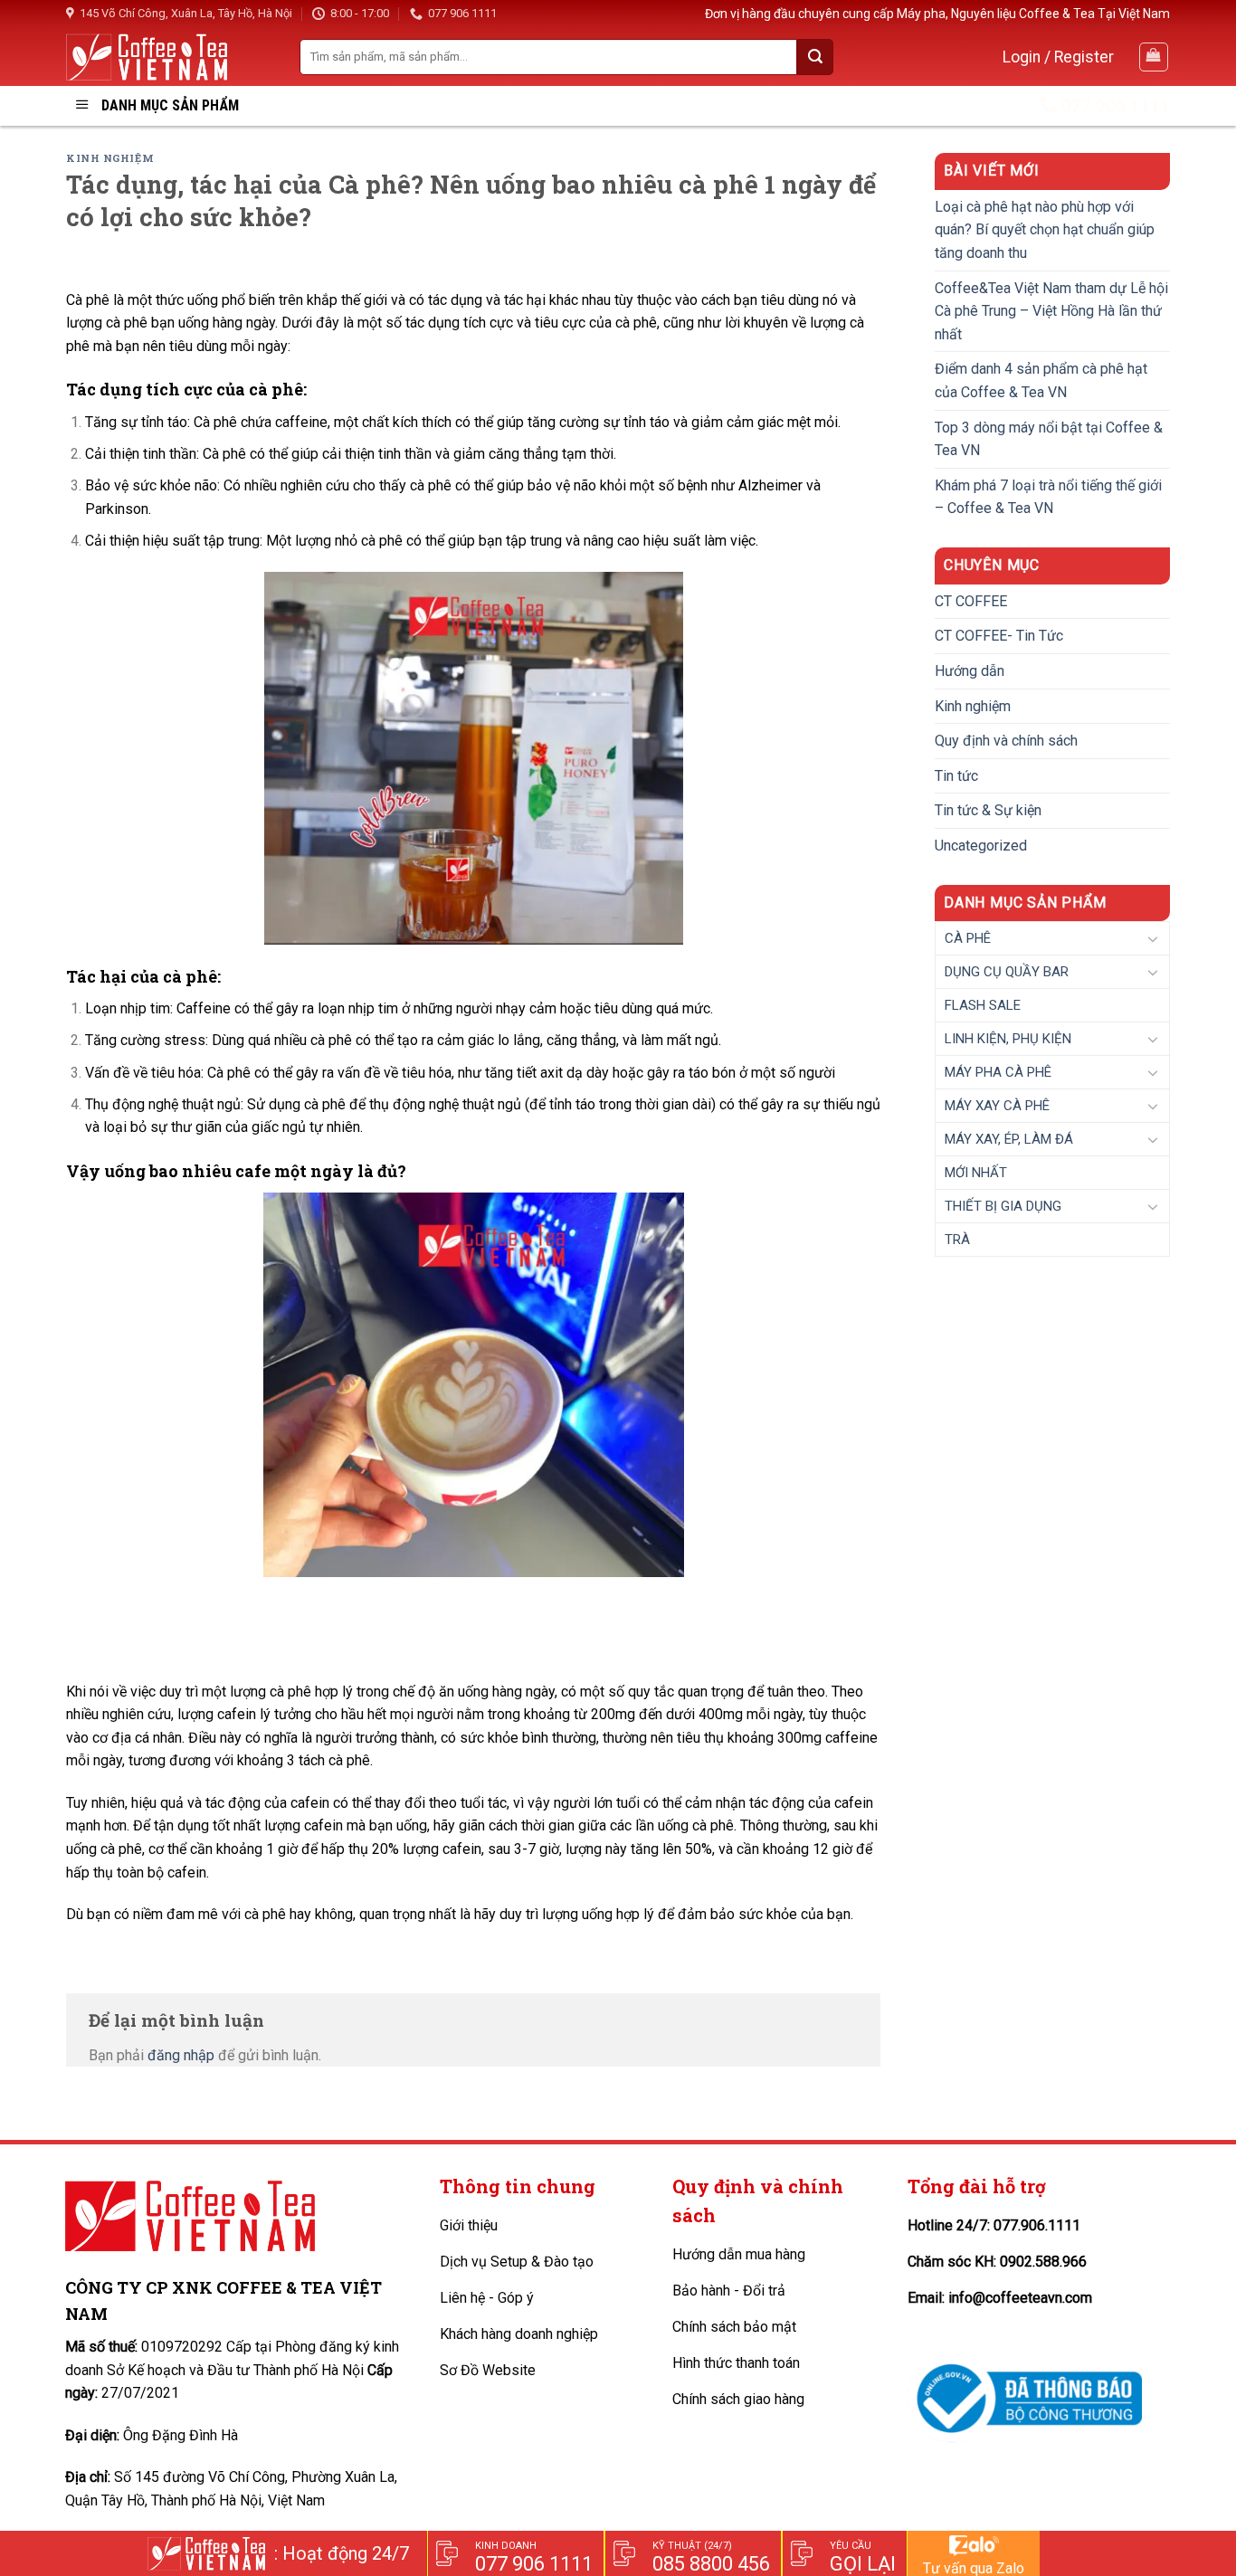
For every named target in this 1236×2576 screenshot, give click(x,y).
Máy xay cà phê (997, 1106)
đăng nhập (181, 2055)
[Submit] (815, 57)
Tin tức (956, 776)
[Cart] (1154, 57)
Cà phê (968, 938)
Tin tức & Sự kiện (988, 810)
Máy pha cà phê (998, 1072)
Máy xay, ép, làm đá (1009, 1139)
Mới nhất (976, 1173)
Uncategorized (981, 846)
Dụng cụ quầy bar (1007, 972)
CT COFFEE (971, 601)
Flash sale (983, 1005)
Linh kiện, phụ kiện (1008, 1039)
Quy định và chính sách (1006, 741)
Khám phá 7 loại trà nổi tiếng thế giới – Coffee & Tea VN (1048, 497)
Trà (957, 1240)
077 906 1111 (462, 13)
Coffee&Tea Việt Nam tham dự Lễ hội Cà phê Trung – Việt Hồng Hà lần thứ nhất (1051, 311)
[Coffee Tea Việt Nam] (147, 57)
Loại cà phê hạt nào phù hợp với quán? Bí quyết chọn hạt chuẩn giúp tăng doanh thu (1045, 230)
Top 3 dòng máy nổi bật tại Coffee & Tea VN (1049, 439)
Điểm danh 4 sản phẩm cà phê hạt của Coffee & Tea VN (1041, 380)
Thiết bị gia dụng (1003, 1206)
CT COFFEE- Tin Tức (999, 636)
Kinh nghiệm (110, 158)
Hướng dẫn (970, 671)
